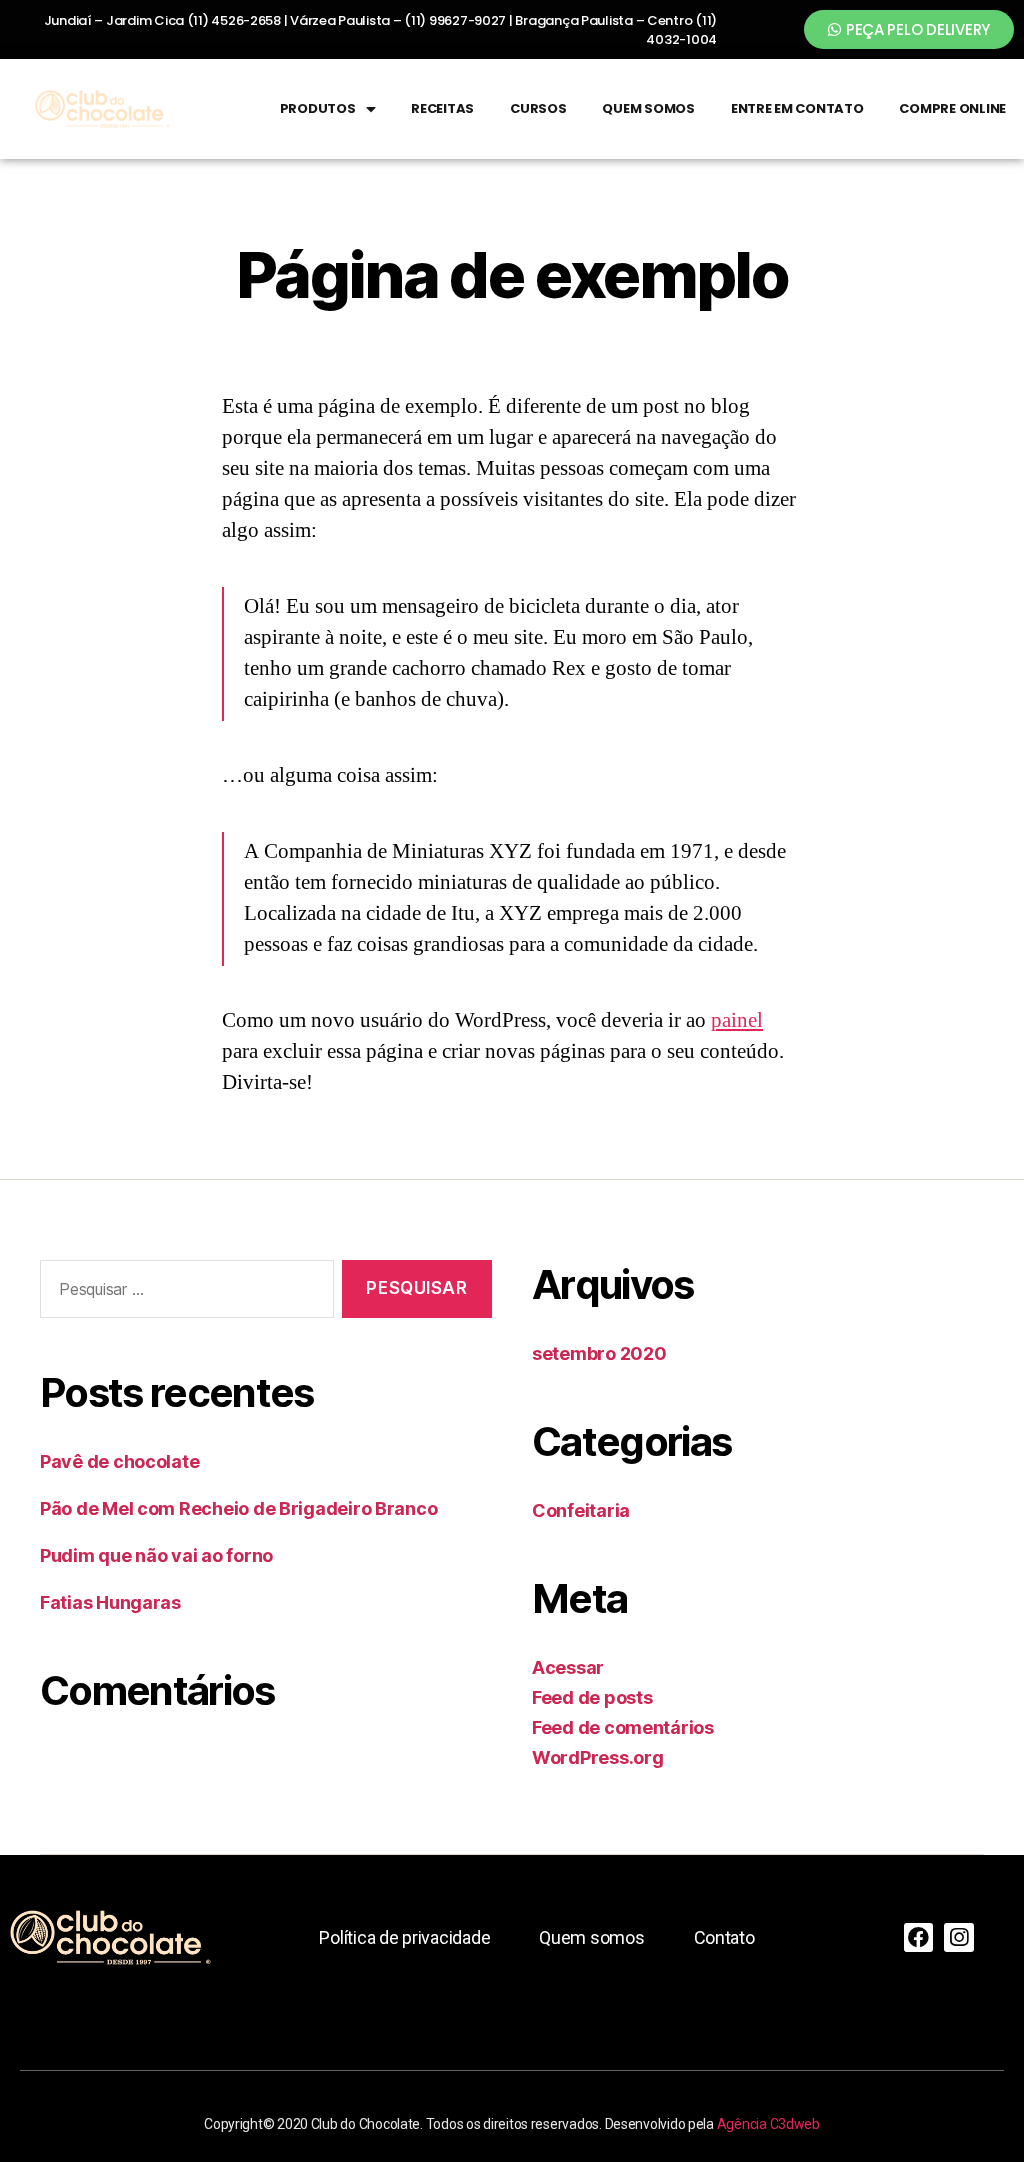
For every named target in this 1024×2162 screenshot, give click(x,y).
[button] (909, 29)
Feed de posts (592, 1697)
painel (737, 1020)
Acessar (568, 1667)
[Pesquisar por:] (183, 1293)
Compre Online (952, 108)
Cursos (538, 108)
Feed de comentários (623, 1727)
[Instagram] (958, 1937)
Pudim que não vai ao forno (156, 1555)
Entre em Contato (797, 108)
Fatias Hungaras (110, 1602)
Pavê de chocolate (119, 1461)
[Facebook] (918, 1937)
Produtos (318, 108)
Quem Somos (648, 108)
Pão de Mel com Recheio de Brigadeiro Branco (238, 1508)
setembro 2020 (599, 1353)
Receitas (442, 108)
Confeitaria (581, 1510)
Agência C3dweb (768, 2124)
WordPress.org (598, 1757)
